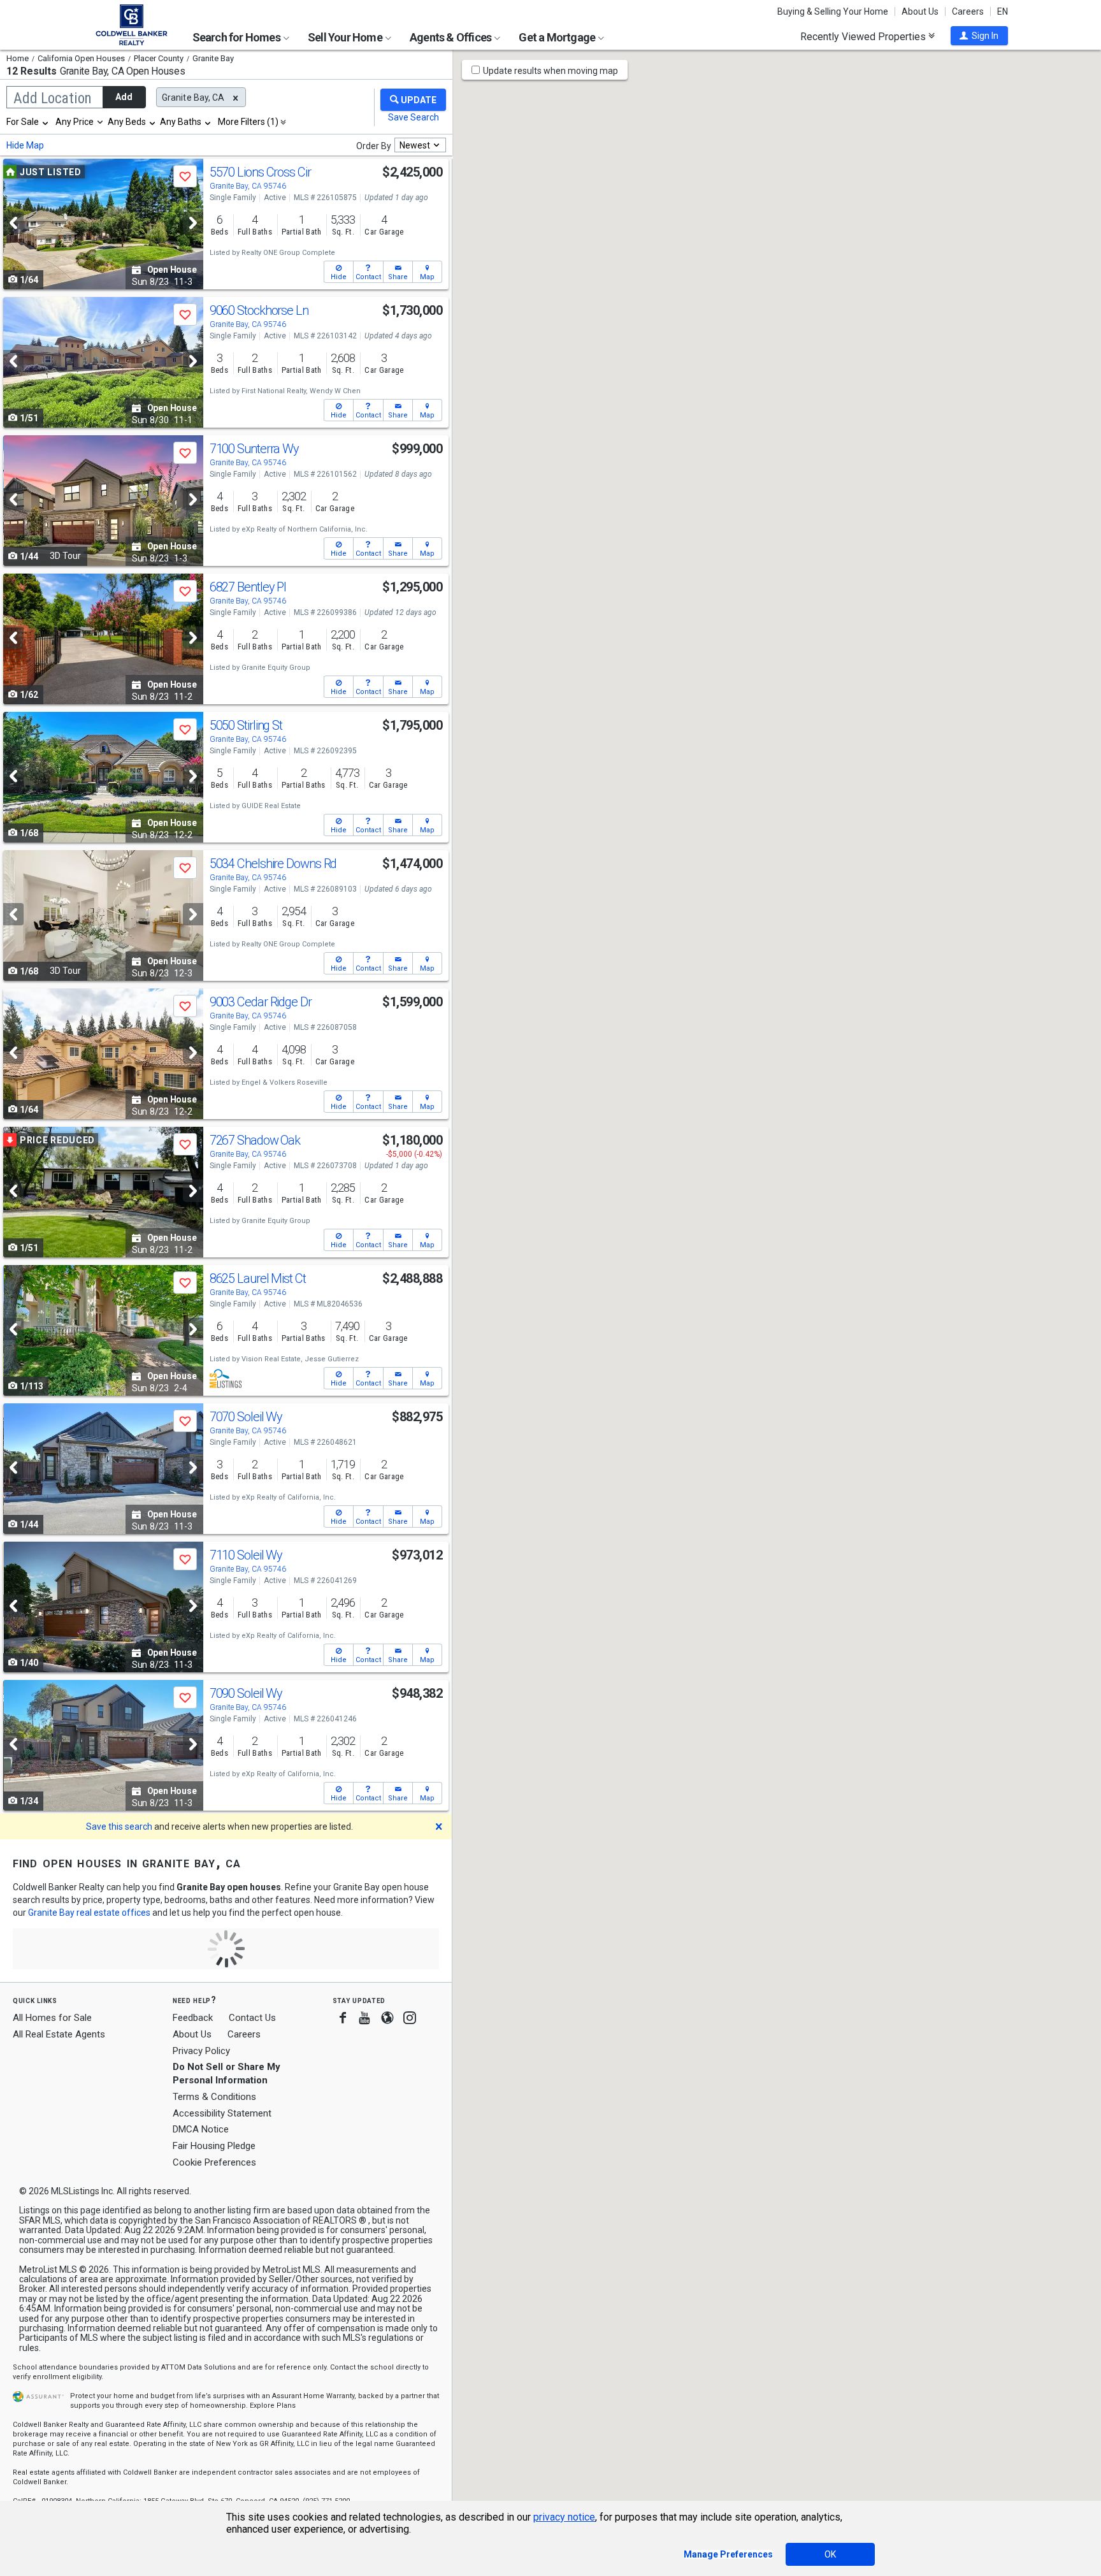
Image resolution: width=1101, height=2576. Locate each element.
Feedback (193, 2018)
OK (830, 2554)
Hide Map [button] (25, 145)
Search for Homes (237, 37)
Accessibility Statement (222, 2113)
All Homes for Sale (52, 2018)
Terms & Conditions (214, 2097)
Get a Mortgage (558, 37)
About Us (920, 11)
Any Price (75, 122)
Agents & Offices (451, 37)
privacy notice (564, 2517)
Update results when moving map (550, 71)
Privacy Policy (201, 2051)
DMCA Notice (201, 2129)
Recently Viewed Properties (864, 36)
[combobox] (28, 122)
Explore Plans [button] (273, 2406)
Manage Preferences (728, 2554)
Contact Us (252, 2018)
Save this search (119, 1827)
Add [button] (124, 97)
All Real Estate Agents (59, 2034)
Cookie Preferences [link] (214, 2162)
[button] (979, 36)
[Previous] (13, 223)
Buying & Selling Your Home (833, 11)
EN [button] (1003, 11)
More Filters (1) (248, 122)
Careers (968, 11)
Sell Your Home (346, 37)
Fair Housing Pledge (214, 2146)
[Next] (193, 223)
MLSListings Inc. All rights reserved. (121, 2191)
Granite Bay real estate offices (89, 1913)
